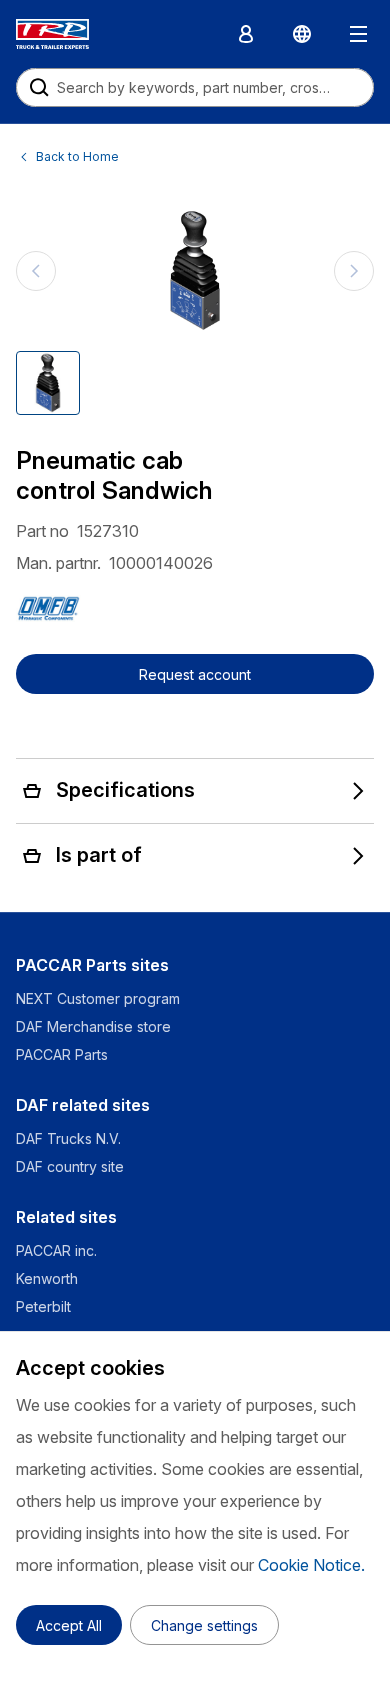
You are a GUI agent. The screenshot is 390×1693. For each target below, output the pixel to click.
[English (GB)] (302, 34)
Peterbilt (43, 1306)
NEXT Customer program (98, 998)
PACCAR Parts (62, 1054)
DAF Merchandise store (93, 1026)
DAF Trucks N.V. (68, 1138)
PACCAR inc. (56, 1250)
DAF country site (70, 1166)
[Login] (246, 34)
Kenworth (47, 1278)
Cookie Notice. (311, 1565)
